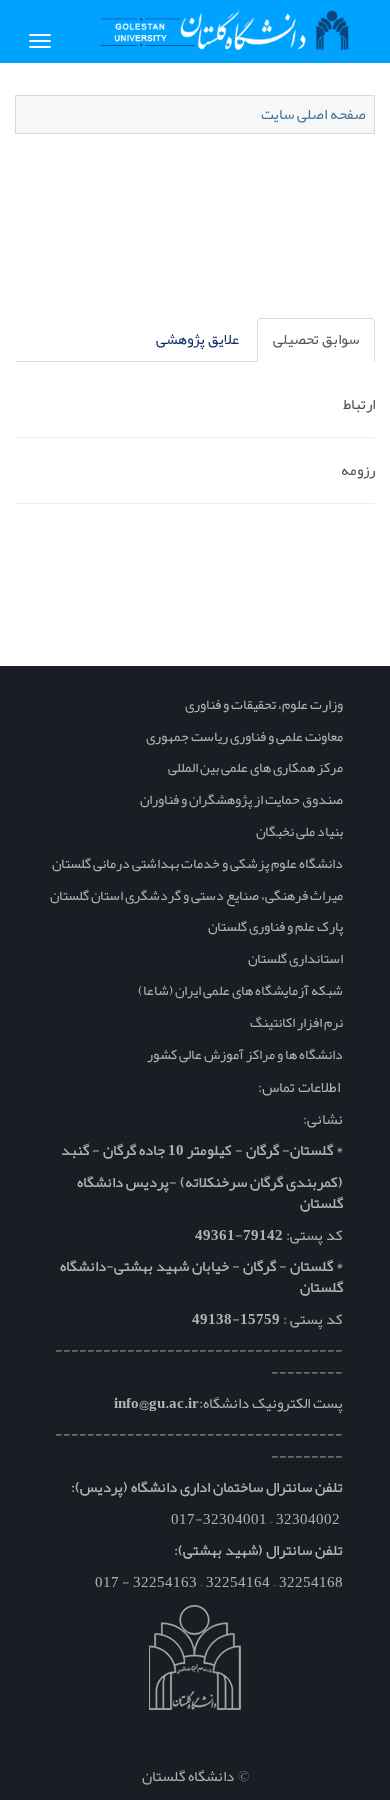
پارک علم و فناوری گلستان (275, 926)
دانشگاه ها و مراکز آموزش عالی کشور (245, 1054)
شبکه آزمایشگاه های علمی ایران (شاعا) (240, 990)
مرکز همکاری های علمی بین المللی (255, 767)
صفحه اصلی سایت (313, 114)
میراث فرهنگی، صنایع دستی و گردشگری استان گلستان (196, 895)
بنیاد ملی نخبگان (299, 831)
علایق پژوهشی (197, 339)
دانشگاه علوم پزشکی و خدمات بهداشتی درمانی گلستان (197, 863)
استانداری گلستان (295, 958)
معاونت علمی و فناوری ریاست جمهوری (244, 736)
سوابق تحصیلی (316, 339)
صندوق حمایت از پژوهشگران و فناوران (241, 799)
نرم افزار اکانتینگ (296, 1022)
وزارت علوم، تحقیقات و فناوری (264, 704)
